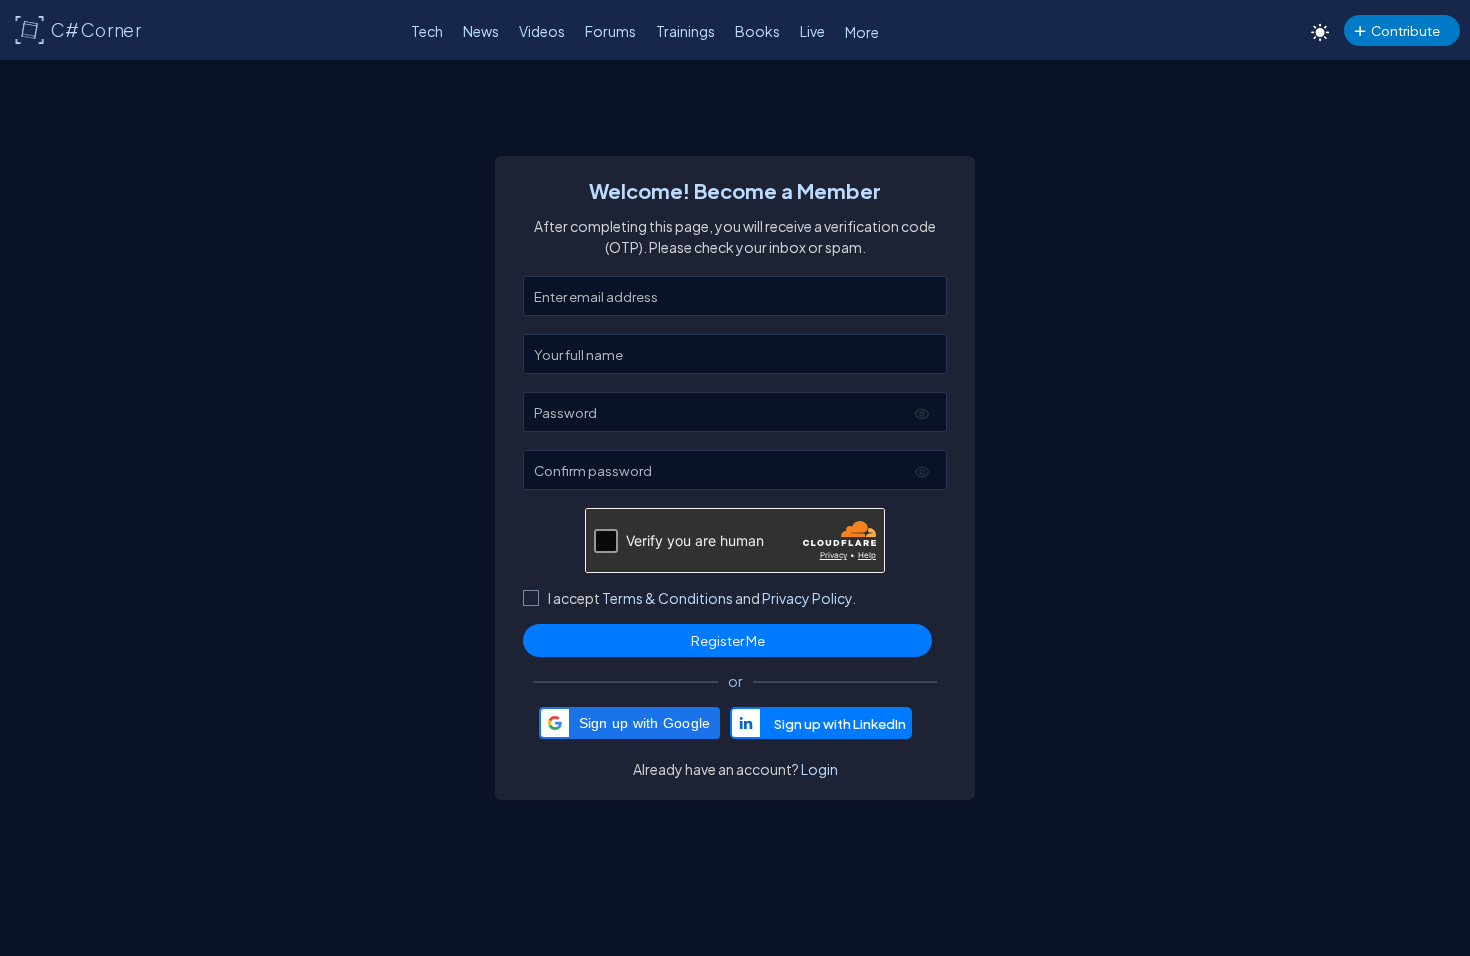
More (862, 32)
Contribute (1405, 30)
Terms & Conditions (667, 598)
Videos (542, 31)
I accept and (702, 598)
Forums (610, 31)
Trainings (685, 31)
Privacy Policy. (809, 598)
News (481, 31)
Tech (427, 31)
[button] (630, 723)
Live (812, 31)
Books (757, 31)
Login (819, 769)
